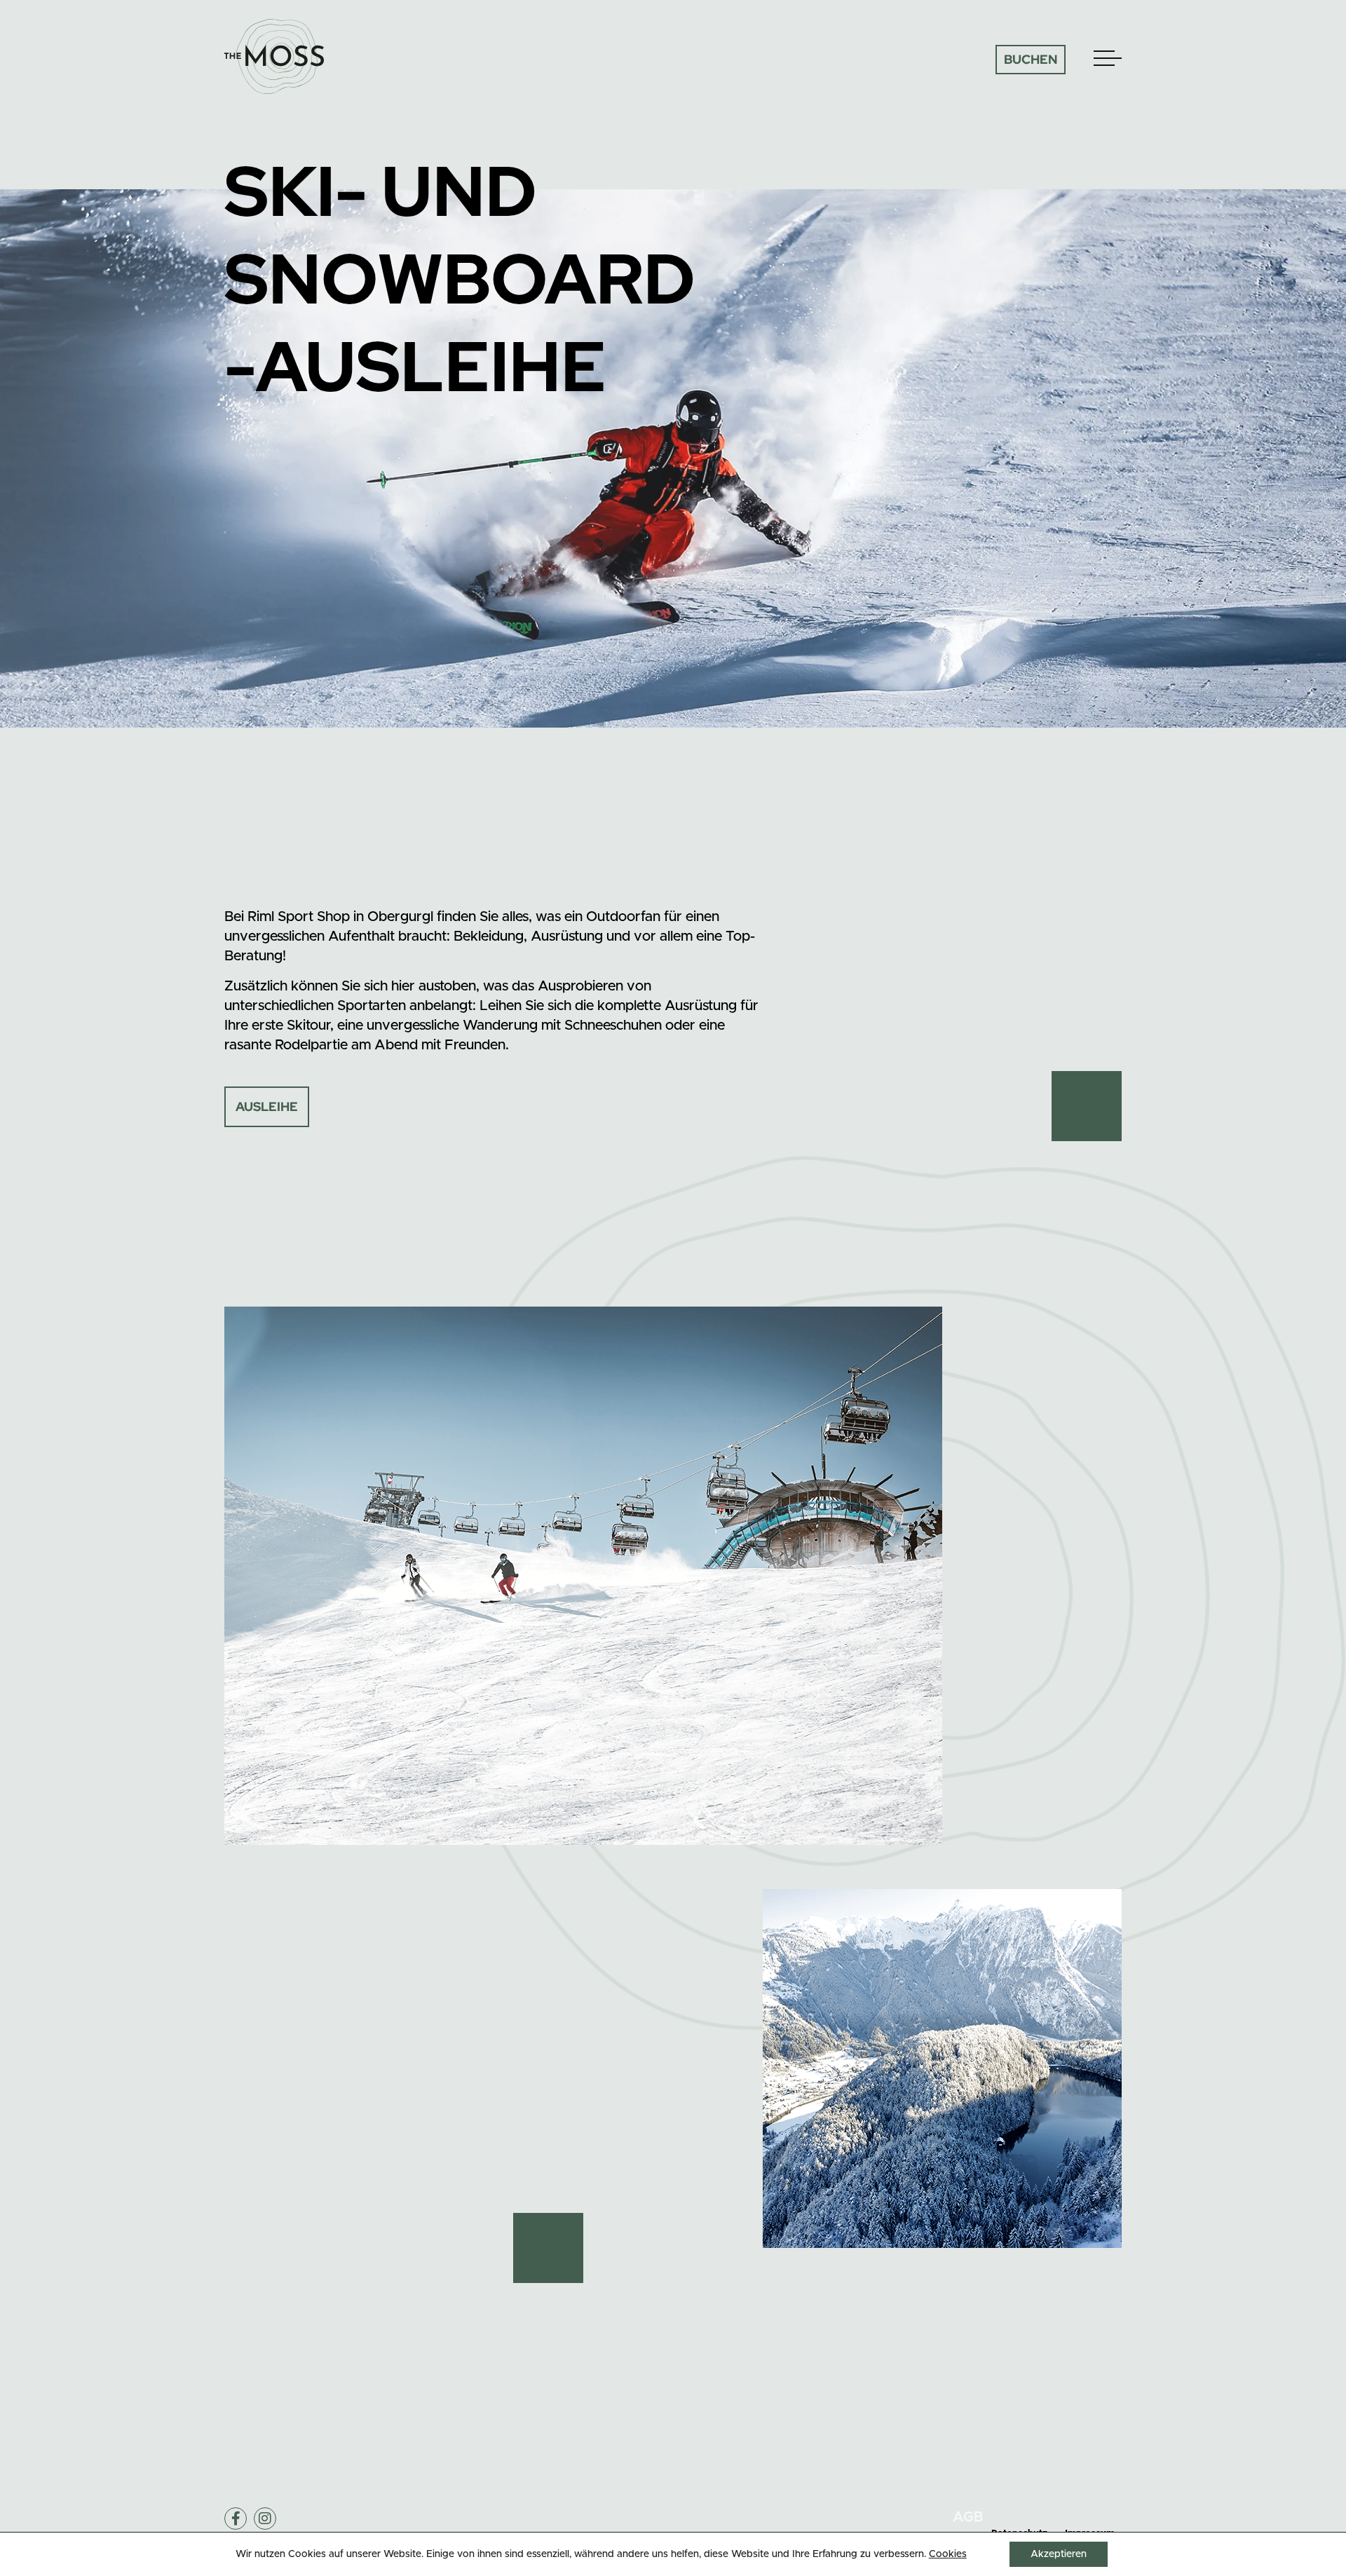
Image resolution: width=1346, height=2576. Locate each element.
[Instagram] (265, 2519)
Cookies (948, 2554)
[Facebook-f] (236, 2519)
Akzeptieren (1059, 2554)
